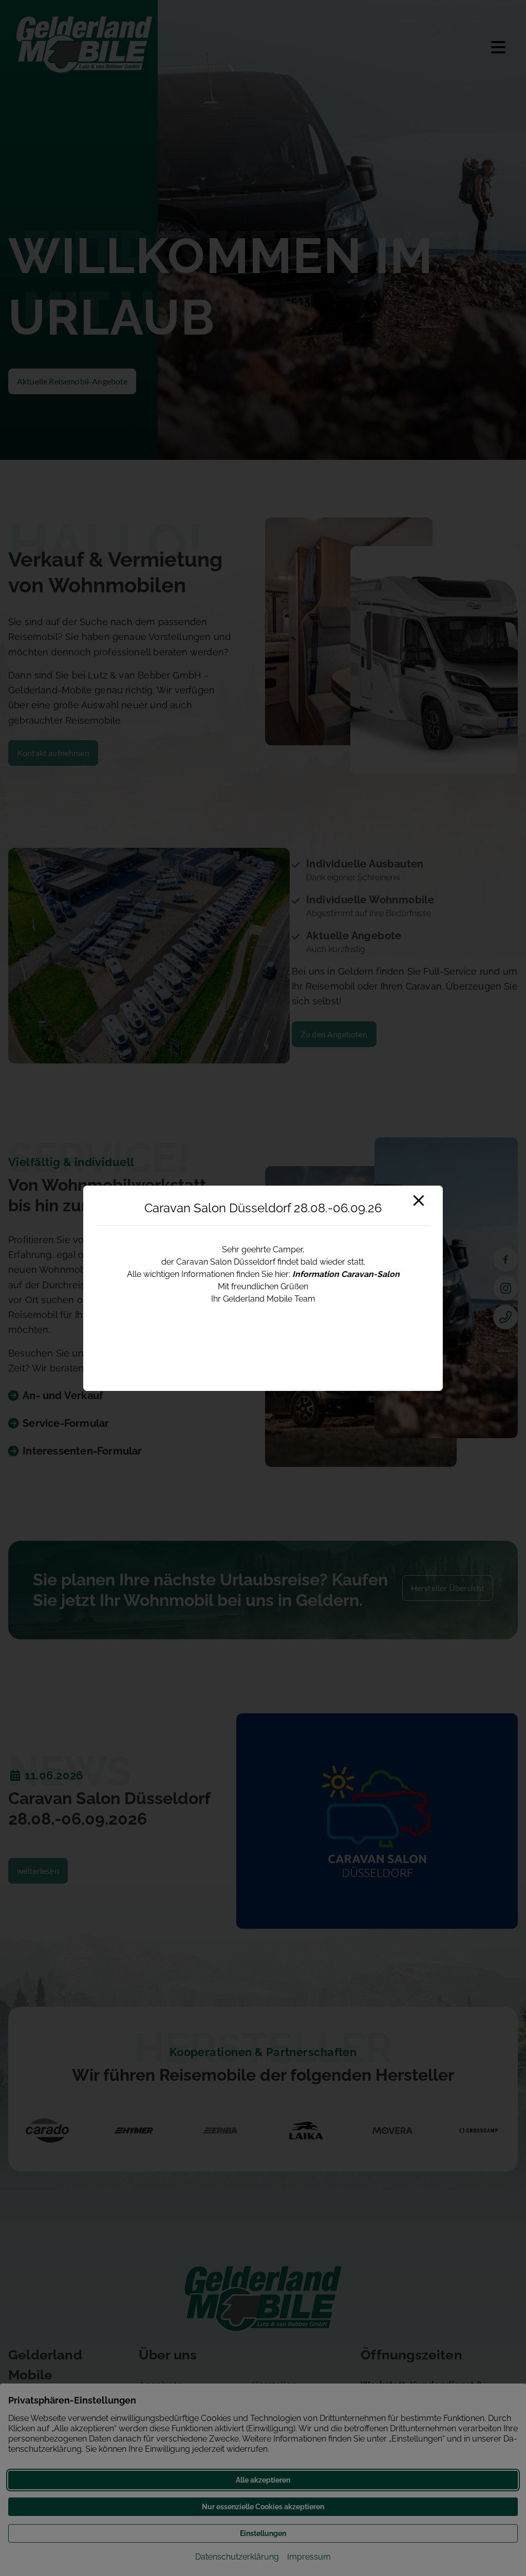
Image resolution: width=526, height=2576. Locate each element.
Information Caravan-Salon (346, 1274)
